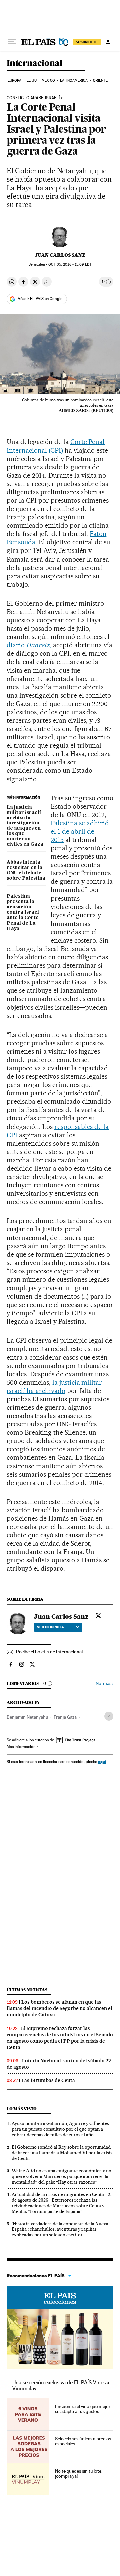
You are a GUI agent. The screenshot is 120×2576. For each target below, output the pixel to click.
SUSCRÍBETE (87, 42)
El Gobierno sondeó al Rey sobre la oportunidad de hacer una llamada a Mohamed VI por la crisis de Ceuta (62, 2153)
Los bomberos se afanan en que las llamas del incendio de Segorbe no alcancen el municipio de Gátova (59, 2008)
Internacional (34, 64)
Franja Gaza (65, 1717)
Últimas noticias (27, 1990)
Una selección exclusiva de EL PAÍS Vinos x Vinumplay (61, 2386)
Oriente (100, 81)
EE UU (32, 81)
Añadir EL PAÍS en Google (40, 299)
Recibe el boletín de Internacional (49, 1652)
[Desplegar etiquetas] (109, 1716)
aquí (102, 1761)
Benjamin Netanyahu (27, 1717)
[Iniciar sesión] (108, 42)
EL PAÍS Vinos (60, 2298)
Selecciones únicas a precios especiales (83, 2441)
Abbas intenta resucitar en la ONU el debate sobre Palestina (26, 870)
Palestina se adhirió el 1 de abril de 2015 (80, 831)
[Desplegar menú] (12, 42)
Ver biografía (50, 1627)
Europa (15, 81)
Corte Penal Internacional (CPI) (56, 446)
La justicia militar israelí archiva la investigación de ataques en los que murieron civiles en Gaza (25, 826)
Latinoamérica (74, 81)
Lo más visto (22, 2109)
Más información (21, 1747)
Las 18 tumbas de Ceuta (48, 2080)
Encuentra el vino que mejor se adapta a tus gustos (83, 2409)
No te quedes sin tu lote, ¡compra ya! (79, 2474)
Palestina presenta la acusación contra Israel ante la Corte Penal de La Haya (23, 912)
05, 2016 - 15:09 (70, 264)
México (48, 81)
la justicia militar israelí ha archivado (54, 1386)
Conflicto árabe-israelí (33, 98)
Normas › (104, 1683)
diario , (29, 645)
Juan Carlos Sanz (60, 255)
